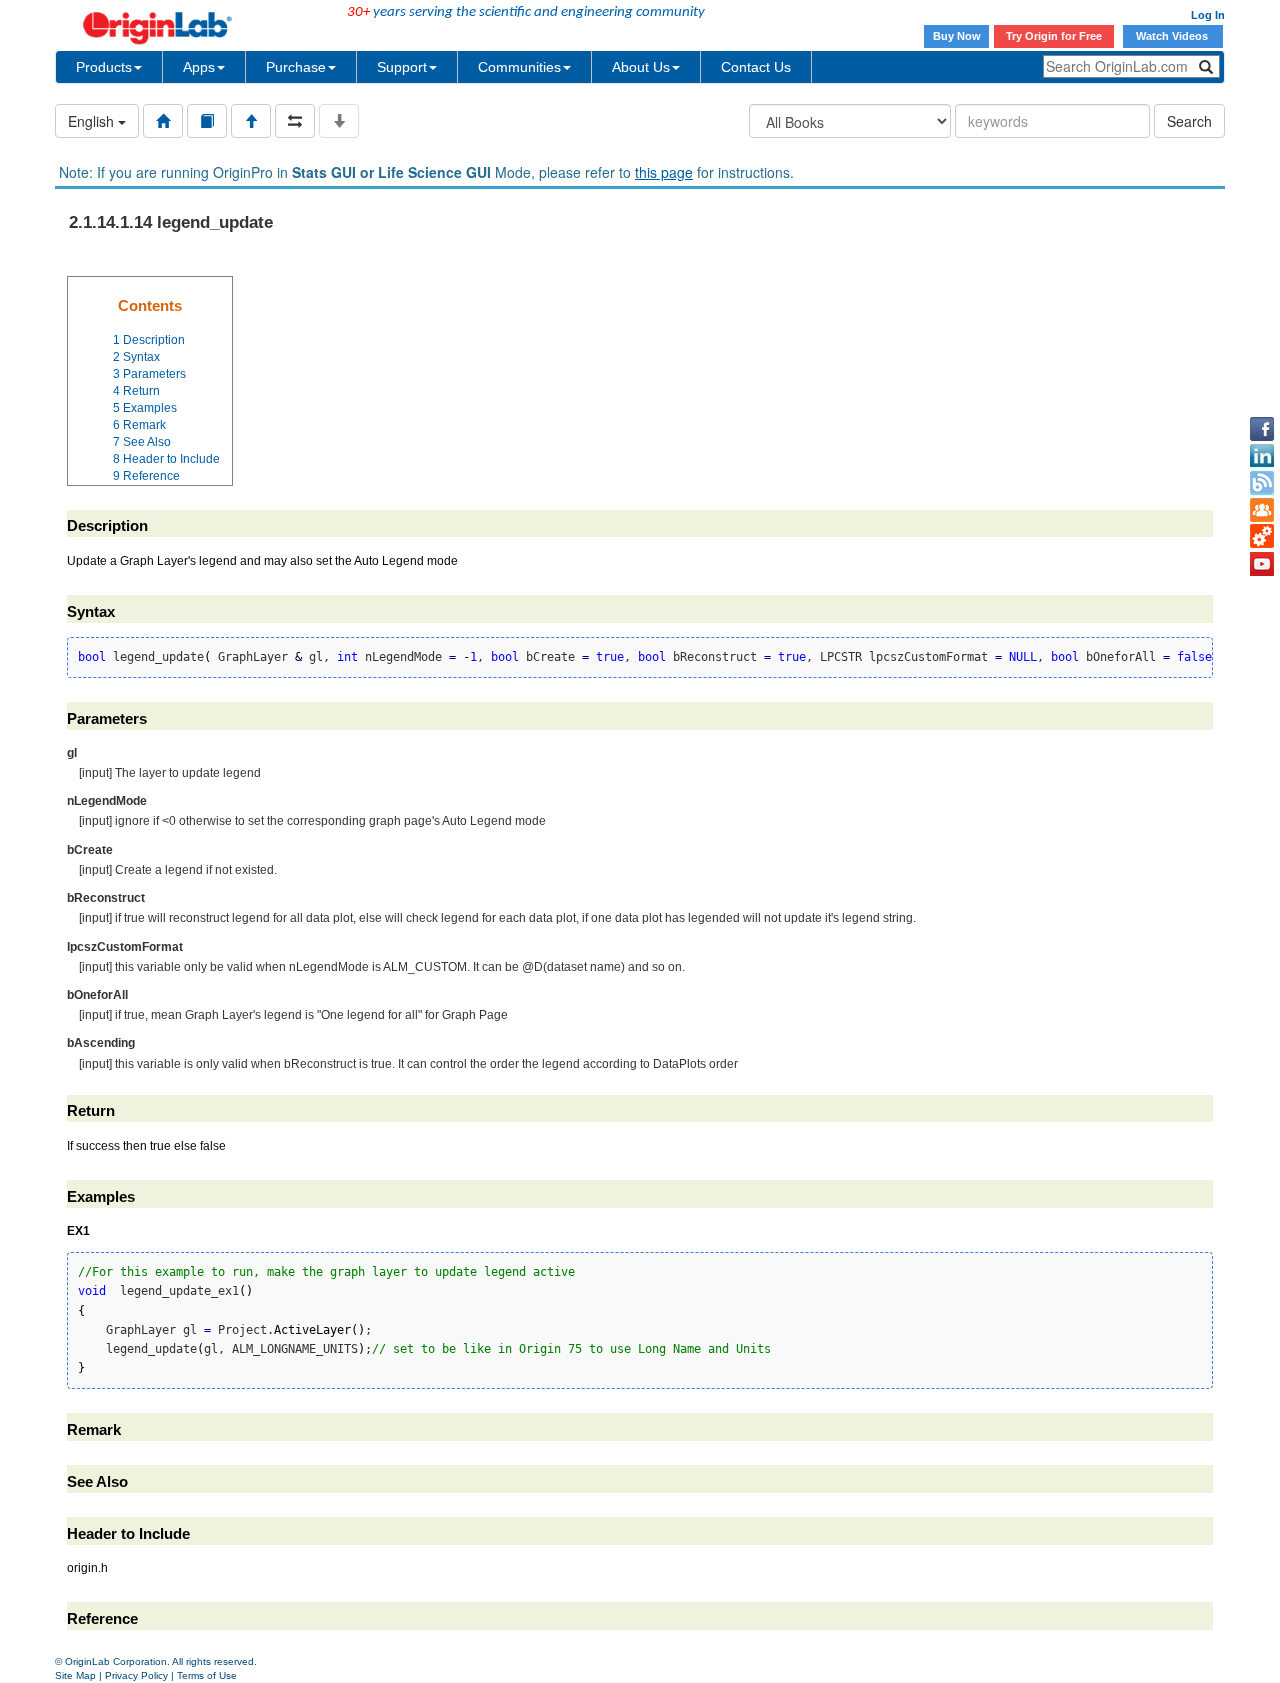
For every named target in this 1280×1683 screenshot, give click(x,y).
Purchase (296, 67)
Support (402, 67)
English (93, 121)
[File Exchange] (1262, 537)
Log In (1208, 15)
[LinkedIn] (1262, 456)
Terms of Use (207, 1675)
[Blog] (1262, 483)
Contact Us (756, 67)
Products (104, 67)
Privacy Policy (136, 1675)
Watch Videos (1173, 36)
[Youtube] (1262, 564)
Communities (519, 67)
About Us (641, 67)
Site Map (75, 1675)
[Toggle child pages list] (339, 121)
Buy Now (957, 36)
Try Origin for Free (1054, 36)
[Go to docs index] (163, 121)
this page (664, 172)
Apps (199, 67)
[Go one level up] (251, 121)
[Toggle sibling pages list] (295, 121)
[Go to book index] (207, 121)
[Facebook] (1262, 429)
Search (1189, 121)
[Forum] (1262, 510)
